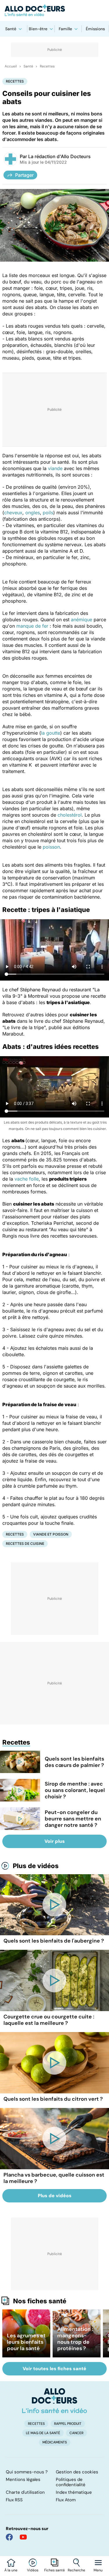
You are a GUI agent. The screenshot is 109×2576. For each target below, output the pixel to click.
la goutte (51, 733)
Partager (24, 175)
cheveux (13, 513)
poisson (51, 847)
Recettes (47, 66)
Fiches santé (54, 2570)
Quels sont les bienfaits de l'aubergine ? (54, 1941)
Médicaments (55, 2442)
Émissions (95, 29)
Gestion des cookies (77, 2472)
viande (55, 468)
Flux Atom (66, 2500)
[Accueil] (54, 2401)
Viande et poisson (51, 1534)
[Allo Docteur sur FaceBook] (9, 2537)
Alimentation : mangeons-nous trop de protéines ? (75, 2339)
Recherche (76, 2570)
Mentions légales (23, 2479)
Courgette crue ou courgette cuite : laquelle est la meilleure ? (49, 2020)
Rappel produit (68, 2424)
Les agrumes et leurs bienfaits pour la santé (26, 2342)
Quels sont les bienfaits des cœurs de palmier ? (74, 1762)
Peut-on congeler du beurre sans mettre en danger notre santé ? (73, 1819)
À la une (11, 2570)
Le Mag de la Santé (43, 2433)
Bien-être (38, 29)
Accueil (11, 66)
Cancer (76, 2433)
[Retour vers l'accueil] (54, 10)
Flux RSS (14, 2500)
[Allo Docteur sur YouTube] (23, 2537)
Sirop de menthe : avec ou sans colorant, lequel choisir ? (75, 1790)
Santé (11, 29)
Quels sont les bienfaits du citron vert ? (53, 2099)
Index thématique (74, 2492)
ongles (33, 513)
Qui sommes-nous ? (27, 2472)
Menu (98, 2570)
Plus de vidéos (36, 1866)
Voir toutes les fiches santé (54, 2369)
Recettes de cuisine (25, 1544)
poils (48, 513)
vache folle (27, 1179)
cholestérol (70, 815)
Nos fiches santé (40, 2301)
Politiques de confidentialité (71, 2482)
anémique (82, 620)
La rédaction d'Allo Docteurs (59, 156)
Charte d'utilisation (25, 2492)
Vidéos (33, 2570)
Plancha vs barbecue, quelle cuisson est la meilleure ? (54, 2178)
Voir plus (55, 1841)
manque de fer (32, 626)
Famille (65, 29)
